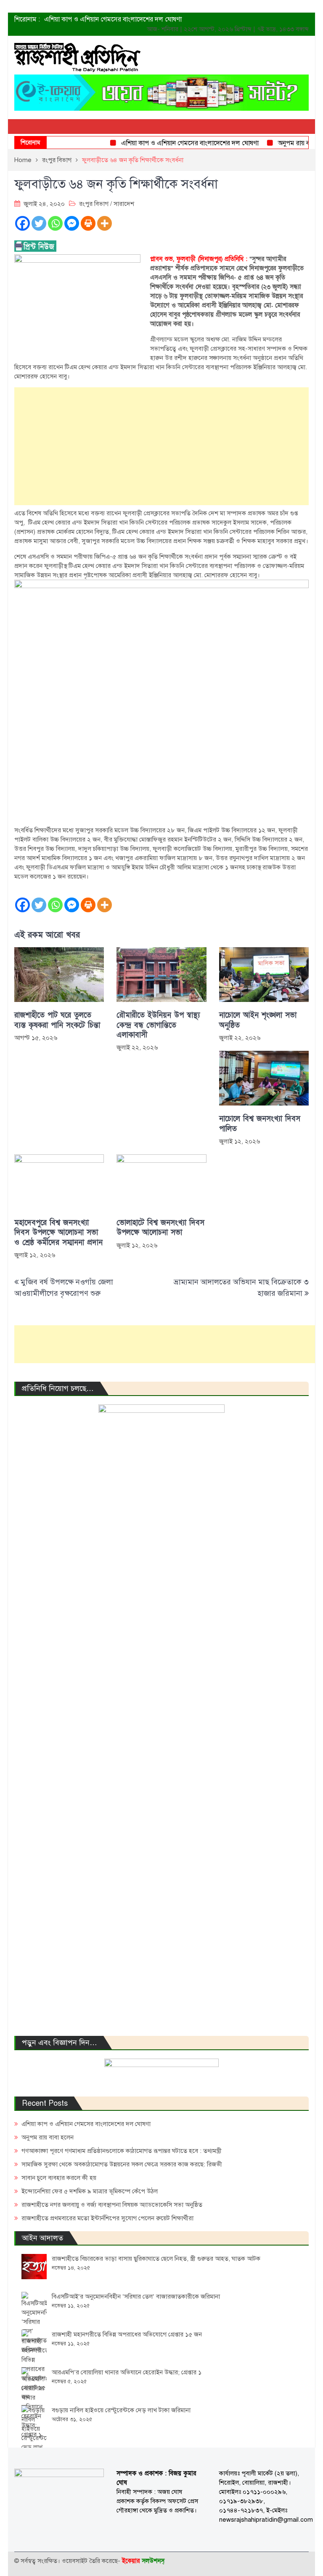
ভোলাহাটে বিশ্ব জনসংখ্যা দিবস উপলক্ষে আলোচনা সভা (160, 1228)
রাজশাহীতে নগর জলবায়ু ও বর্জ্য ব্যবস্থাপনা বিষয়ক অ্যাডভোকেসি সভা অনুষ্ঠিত (112, 2205)
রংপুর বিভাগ (94, 204)
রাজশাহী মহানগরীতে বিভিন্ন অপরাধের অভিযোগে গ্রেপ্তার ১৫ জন (127, 2334)
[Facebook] (23, 223)
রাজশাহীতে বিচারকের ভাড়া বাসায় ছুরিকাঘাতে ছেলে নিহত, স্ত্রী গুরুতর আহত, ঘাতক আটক (156, 2259)
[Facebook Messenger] (72, 223)
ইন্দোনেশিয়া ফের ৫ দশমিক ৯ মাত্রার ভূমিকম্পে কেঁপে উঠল (90, 2191)
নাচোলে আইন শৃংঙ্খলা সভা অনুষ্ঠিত (258, 1020)
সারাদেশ (124, 204)
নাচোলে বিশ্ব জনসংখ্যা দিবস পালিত (260, 1124)
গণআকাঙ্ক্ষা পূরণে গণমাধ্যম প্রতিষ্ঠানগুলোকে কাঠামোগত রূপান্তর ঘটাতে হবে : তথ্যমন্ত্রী (122, 2151)
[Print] (88, 223)
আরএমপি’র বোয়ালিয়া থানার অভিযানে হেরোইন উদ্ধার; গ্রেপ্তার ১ (127, 2372)
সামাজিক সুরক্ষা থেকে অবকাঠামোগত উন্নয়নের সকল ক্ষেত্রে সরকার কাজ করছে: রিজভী (122, 2164)
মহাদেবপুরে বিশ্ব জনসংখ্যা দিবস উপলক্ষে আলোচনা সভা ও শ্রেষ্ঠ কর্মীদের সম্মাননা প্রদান (58, 1233)
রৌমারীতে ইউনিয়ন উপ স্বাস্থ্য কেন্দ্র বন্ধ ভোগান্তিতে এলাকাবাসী (158, 1025)
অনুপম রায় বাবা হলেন (289, 143)
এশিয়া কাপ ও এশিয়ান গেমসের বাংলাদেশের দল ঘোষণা (113, 19)
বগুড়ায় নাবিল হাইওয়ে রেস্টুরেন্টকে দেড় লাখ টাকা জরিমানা (121, 2410)
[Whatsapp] (55, 223)
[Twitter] (39, 223)
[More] (105, 223)
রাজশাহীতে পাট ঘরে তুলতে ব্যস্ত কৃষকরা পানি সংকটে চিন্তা (57, 1020)
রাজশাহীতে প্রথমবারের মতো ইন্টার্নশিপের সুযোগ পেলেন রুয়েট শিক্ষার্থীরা (107, 2218)
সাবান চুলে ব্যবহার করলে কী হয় (59, 2178)
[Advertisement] (161, 446)
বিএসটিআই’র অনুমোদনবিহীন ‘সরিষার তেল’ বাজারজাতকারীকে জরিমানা (136, 2296)
